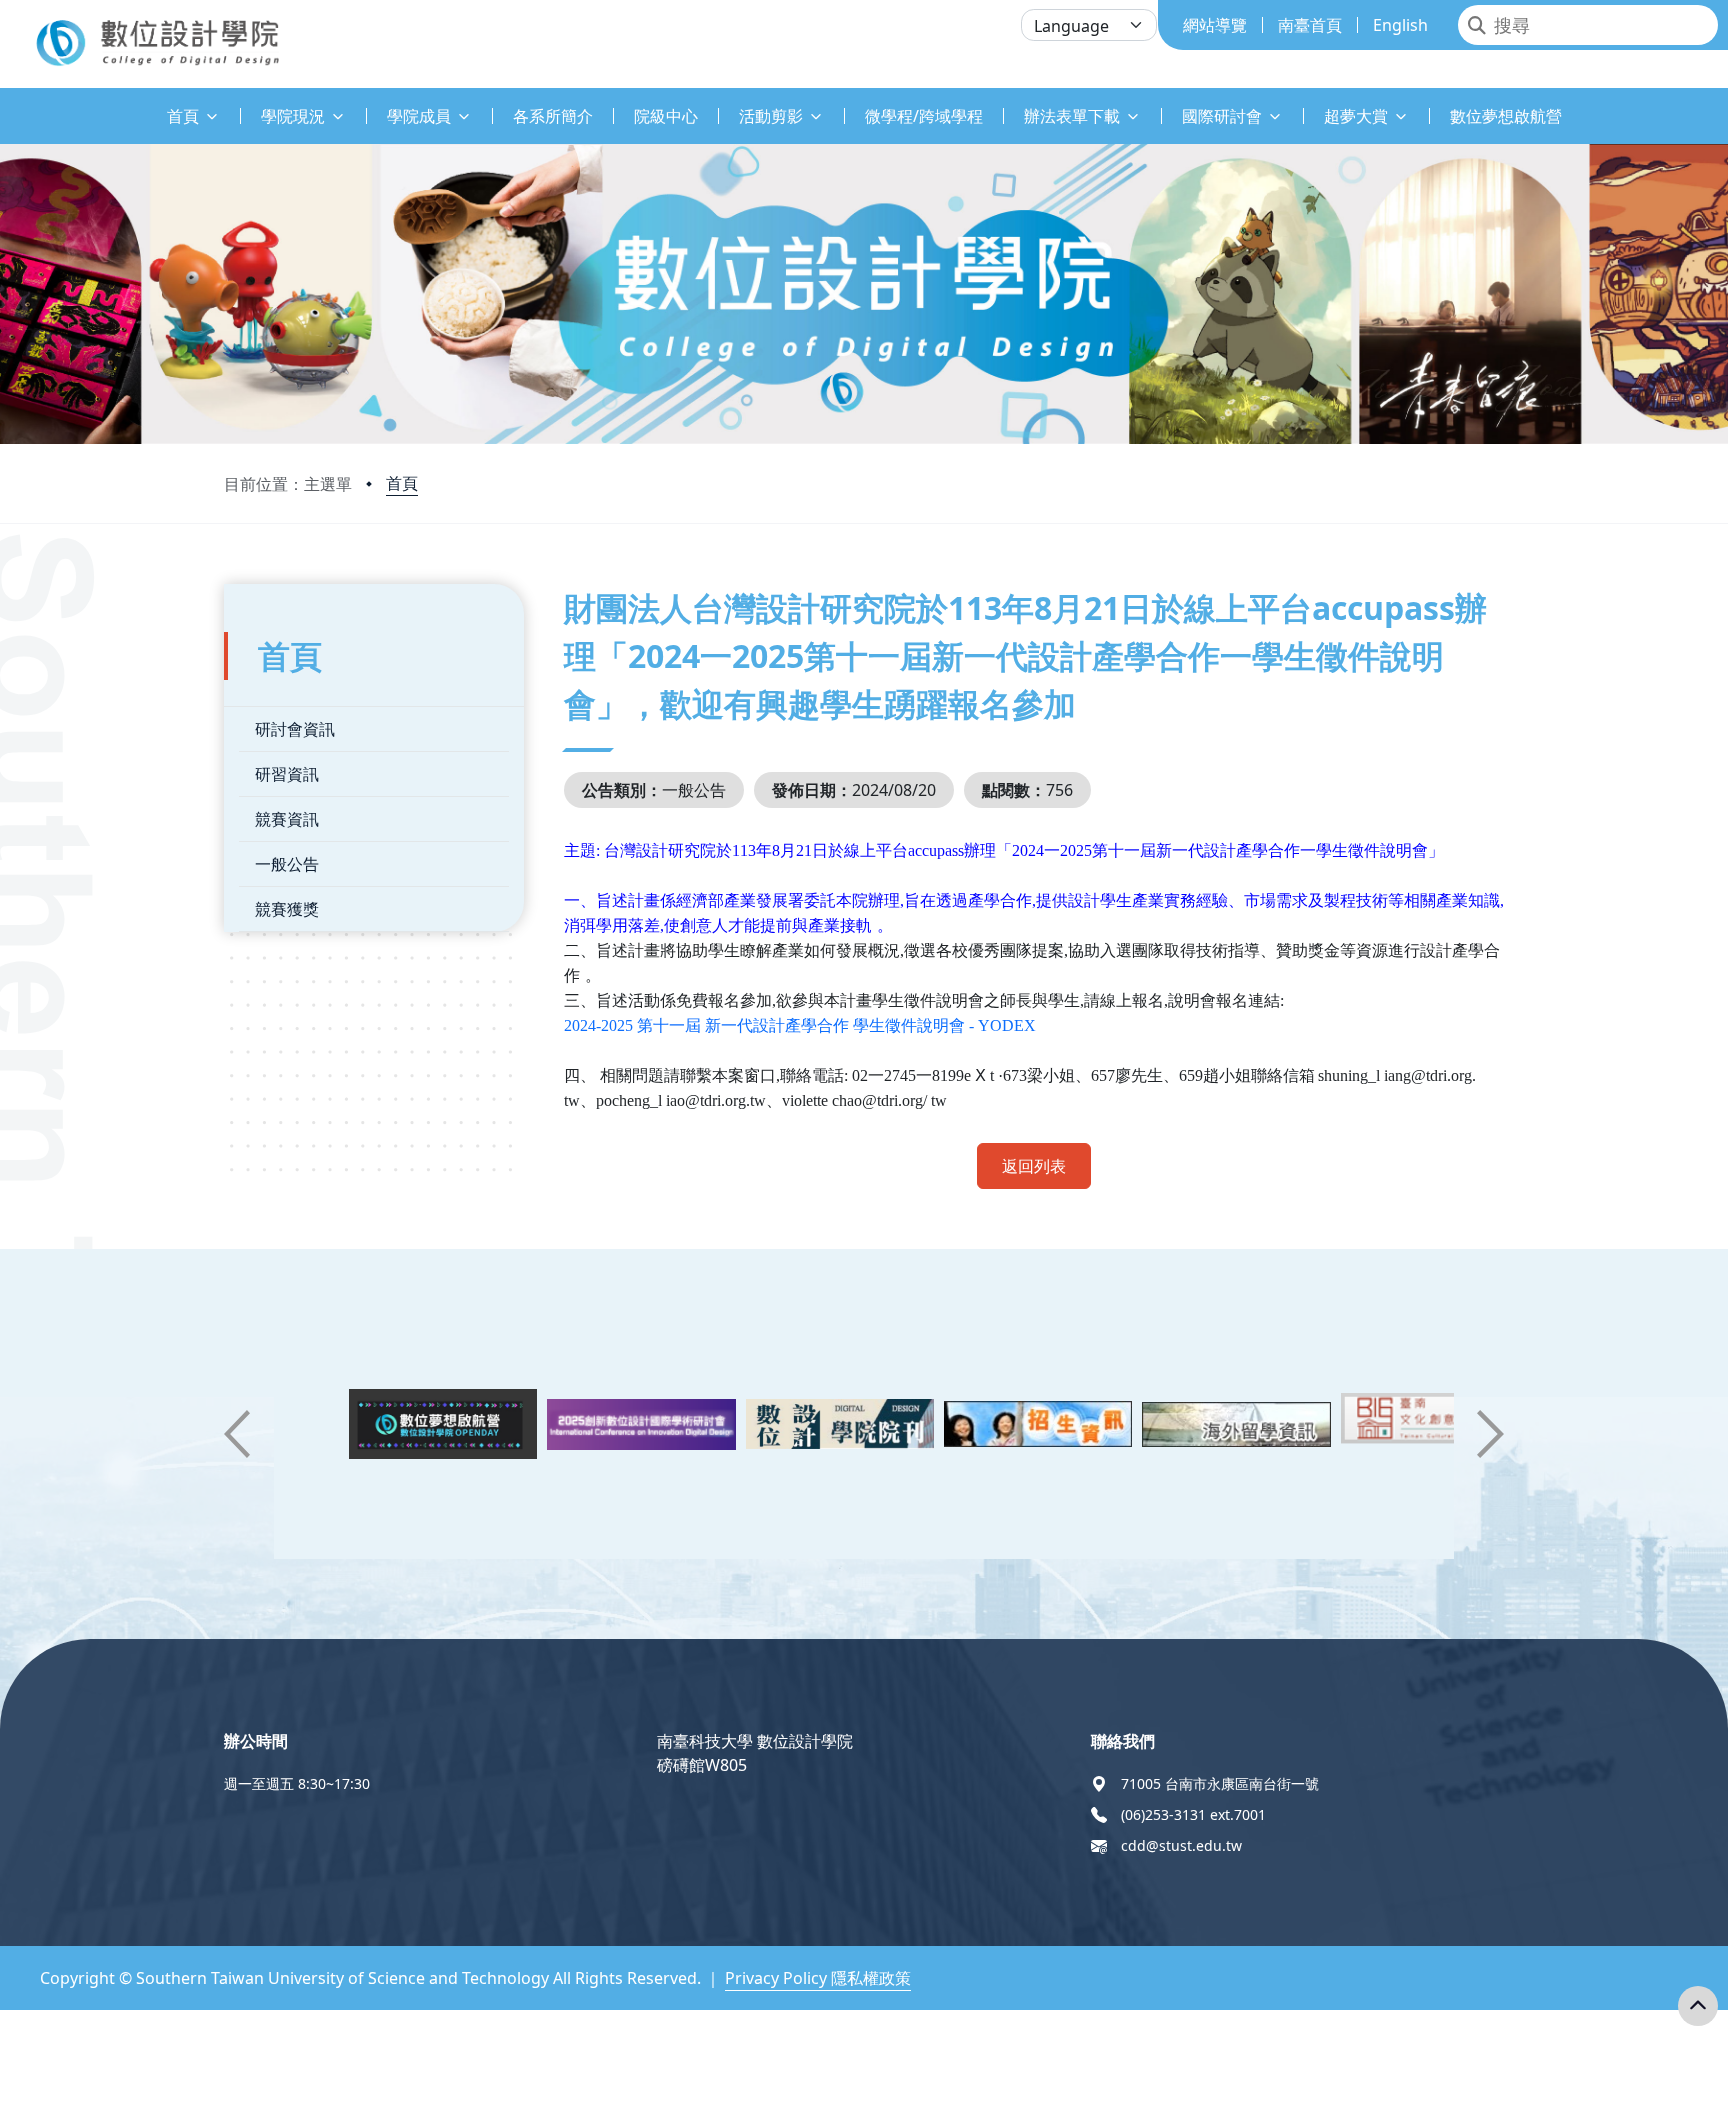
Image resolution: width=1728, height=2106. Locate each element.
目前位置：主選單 (288, 484)
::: (4, 104)
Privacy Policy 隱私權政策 (818, 1978)
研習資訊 (287, 774)
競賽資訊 (287, 819)
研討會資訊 (295, 729)
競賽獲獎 (287, 909)
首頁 (402, 483)
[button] (237, 1434)
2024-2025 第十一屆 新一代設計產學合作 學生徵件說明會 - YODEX (800, 1025)
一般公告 (287, 864)
